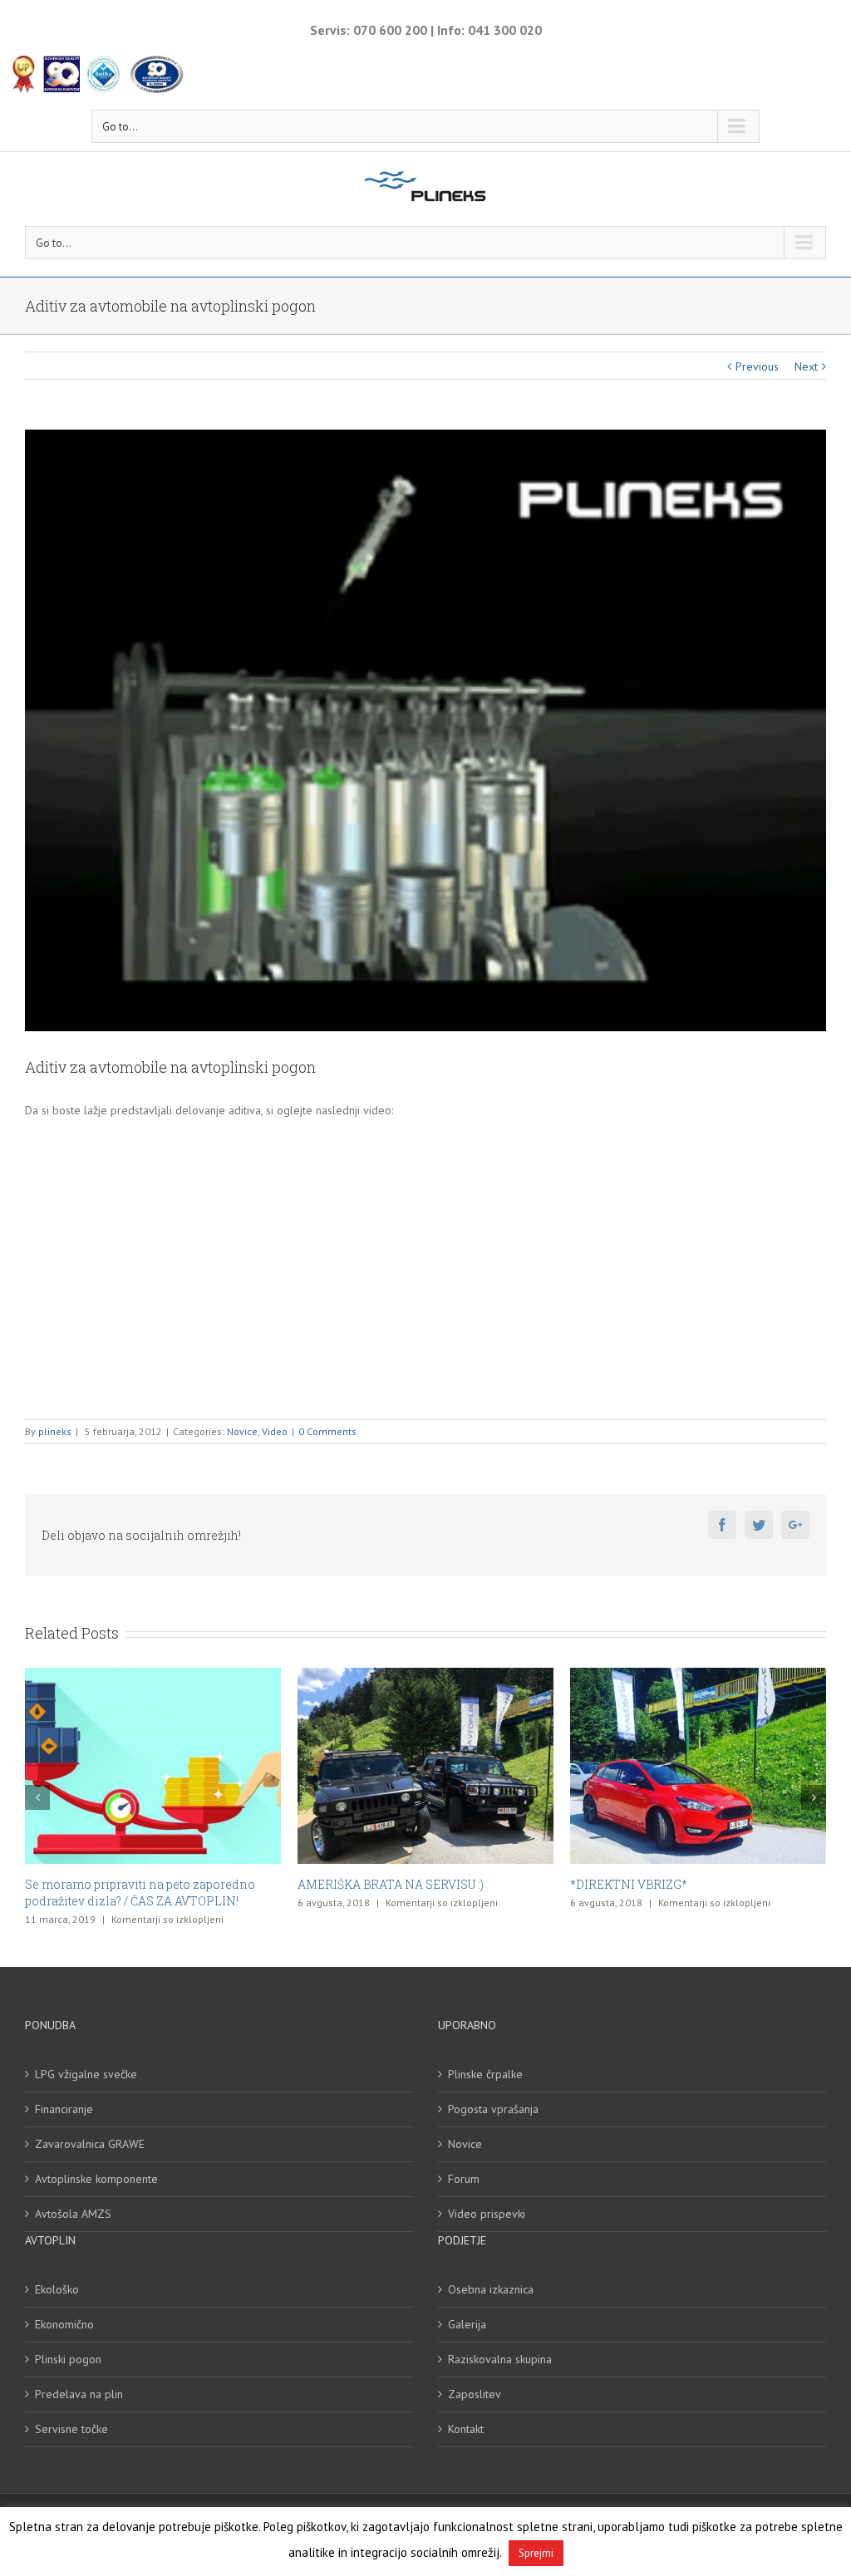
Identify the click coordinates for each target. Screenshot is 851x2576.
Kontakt (466, 2412)
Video (275, 1431)
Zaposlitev (475, 2377)
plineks (55, 1431)
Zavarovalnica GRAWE (90, 2127)
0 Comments (327, 1431)
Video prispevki (487, 2197)
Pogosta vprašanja (493, 2092)
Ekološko (57, 2273)
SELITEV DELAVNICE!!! (635, 1884)
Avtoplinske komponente (96, 2162)
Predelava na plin (79, 2377)
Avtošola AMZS (73, 2197)
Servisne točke (71, 2412)
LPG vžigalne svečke (86, 2057)
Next (806, 366)
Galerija (467, 2308)
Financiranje (64, 2092)
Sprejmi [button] (536, 2553)
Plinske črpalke (485, 2057)
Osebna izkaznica (491, 2273)
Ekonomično (64, 2308)
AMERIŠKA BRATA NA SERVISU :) (118, 1884)
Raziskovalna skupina (500, 2342)
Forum (464, 2162)
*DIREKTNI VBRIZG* (356, 1884)
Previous (757, 366)
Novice (242, 1431)
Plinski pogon (68, 2342)
